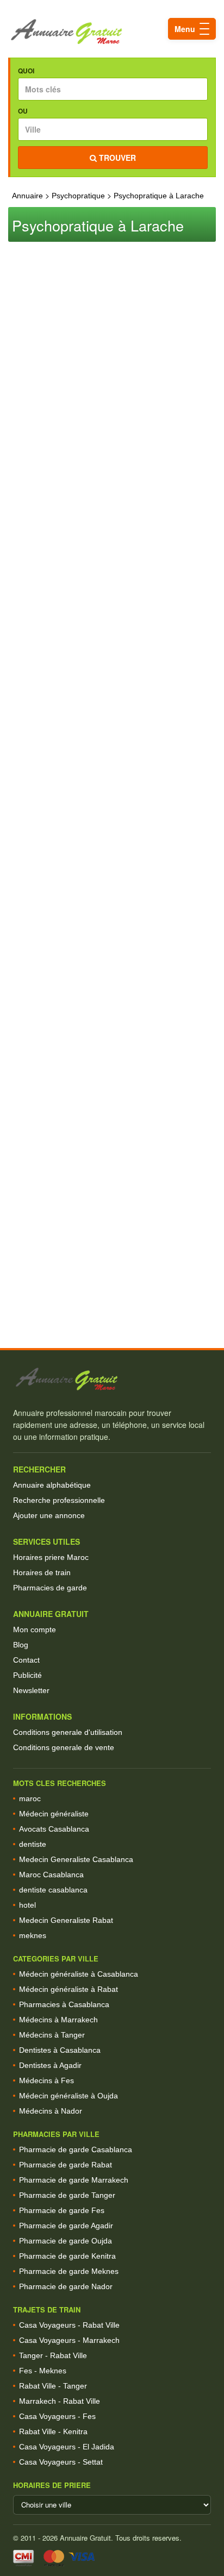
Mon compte (35, 1629)
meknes (33, 1935)
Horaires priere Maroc (51, 1557)
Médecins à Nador (51, 2111)
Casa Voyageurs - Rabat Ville (69, 2325)
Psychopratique (78, 196)
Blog (21, 1645)
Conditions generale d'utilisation (68, 1732)
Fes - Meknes (43, 2371)
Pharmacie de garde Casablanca (76, 2149)
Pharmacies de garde (50, 1588)
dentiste (33, 1844)
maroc (30, 1798)
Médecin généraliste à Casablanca (79, 1974)
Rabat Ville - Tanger (53, 2386)
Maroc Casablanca (51, 1875)
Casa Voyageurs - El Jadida (67, 2447)
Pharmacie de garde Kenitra (67, 2256)
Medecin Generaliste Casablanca (76, 1859)
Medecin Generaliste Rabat (66, 1920)
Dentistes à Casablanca (60, 2050)
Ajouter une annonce (49, 1515)
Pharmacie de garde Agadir (66, 2226)
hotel (27, 1905)
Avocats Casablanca (54, 1829)
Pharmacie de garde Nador (66, 2286)
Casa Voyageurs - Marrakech (69, 2340)
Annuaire (27, 196)
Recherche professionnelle (59, 1500)
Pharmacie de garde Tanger (67, 2195)
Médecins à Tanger (52, 2035)
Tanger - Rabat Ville (53, 2355)
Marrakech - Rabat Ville (60, 2401)
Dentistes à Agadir (50, 2065)
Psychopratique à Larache (159, 196)
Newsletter (31, 1690)
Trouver (116, 158)
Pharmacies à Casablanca (64, 2004)
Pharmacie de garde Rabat (66, 2165)
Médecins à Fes (46, 2080)
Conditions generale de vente (64, 1747)
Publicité (27, 1675)
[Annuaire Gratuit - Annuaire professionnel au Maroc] (112, 1379)
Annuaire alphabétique (52, 1485)
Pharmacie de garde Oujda (66, 2241)
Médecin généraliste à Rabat (69, 1989)
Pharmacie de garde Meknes (69, 2271)
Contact (26, 1660)
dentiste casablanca (53, 1890)
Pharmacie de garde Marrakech (74, 2180)
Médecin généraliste (54, 1814)
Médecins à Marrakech (58, 2020)
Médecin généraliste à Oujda (69, 2096)
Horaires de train (42, 1572)
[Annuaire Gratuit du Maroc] (112, 32)
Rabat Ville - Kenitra (53, 2431)
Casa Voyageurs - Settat (61, 2462)
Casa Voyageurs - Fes (57, 2416)
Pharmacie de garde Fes (62, 2210)
